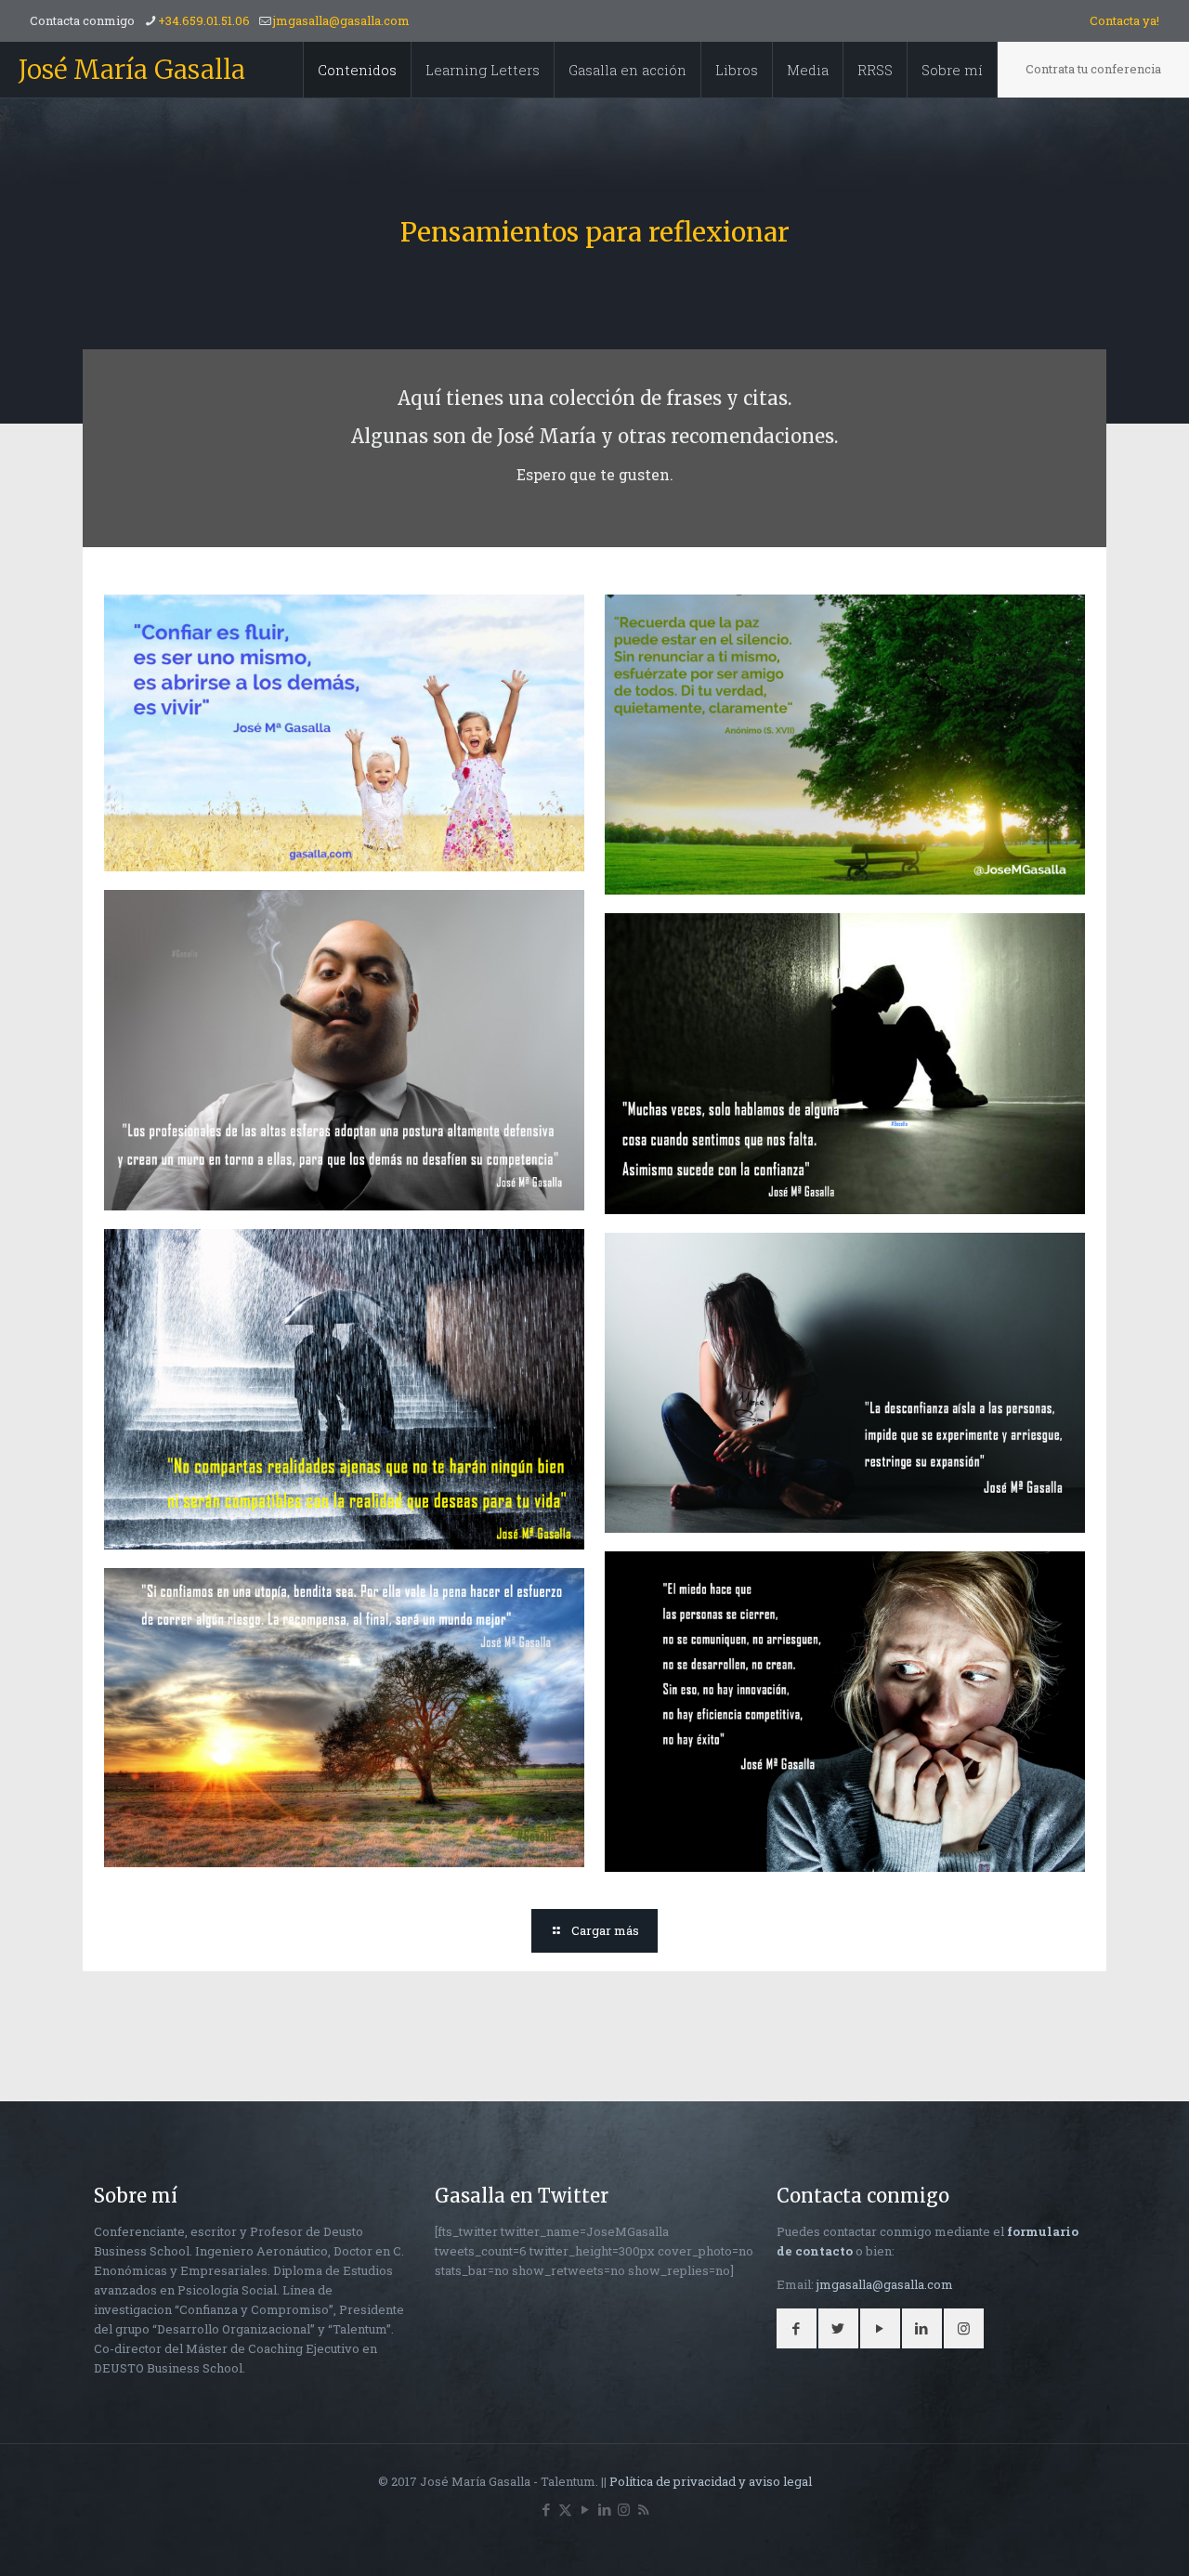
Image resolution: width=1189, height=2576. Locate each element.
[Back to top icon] (1100, 2538)
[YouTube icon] (585, 2509)
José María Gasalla (132, 70)
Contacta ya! (1124, 20)
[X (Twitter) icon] (565, 2509)
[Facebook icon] (546, 2509)
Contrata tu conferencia (1093, 69)
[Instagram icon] (624, 2509)
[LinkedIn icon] (604, 2509)
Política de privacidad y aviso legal (711, 2481)
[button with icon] (797, 2328)
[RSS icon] (643, 2509)
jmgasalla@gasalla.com (341, 20)
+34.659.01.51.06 (204, 20)
